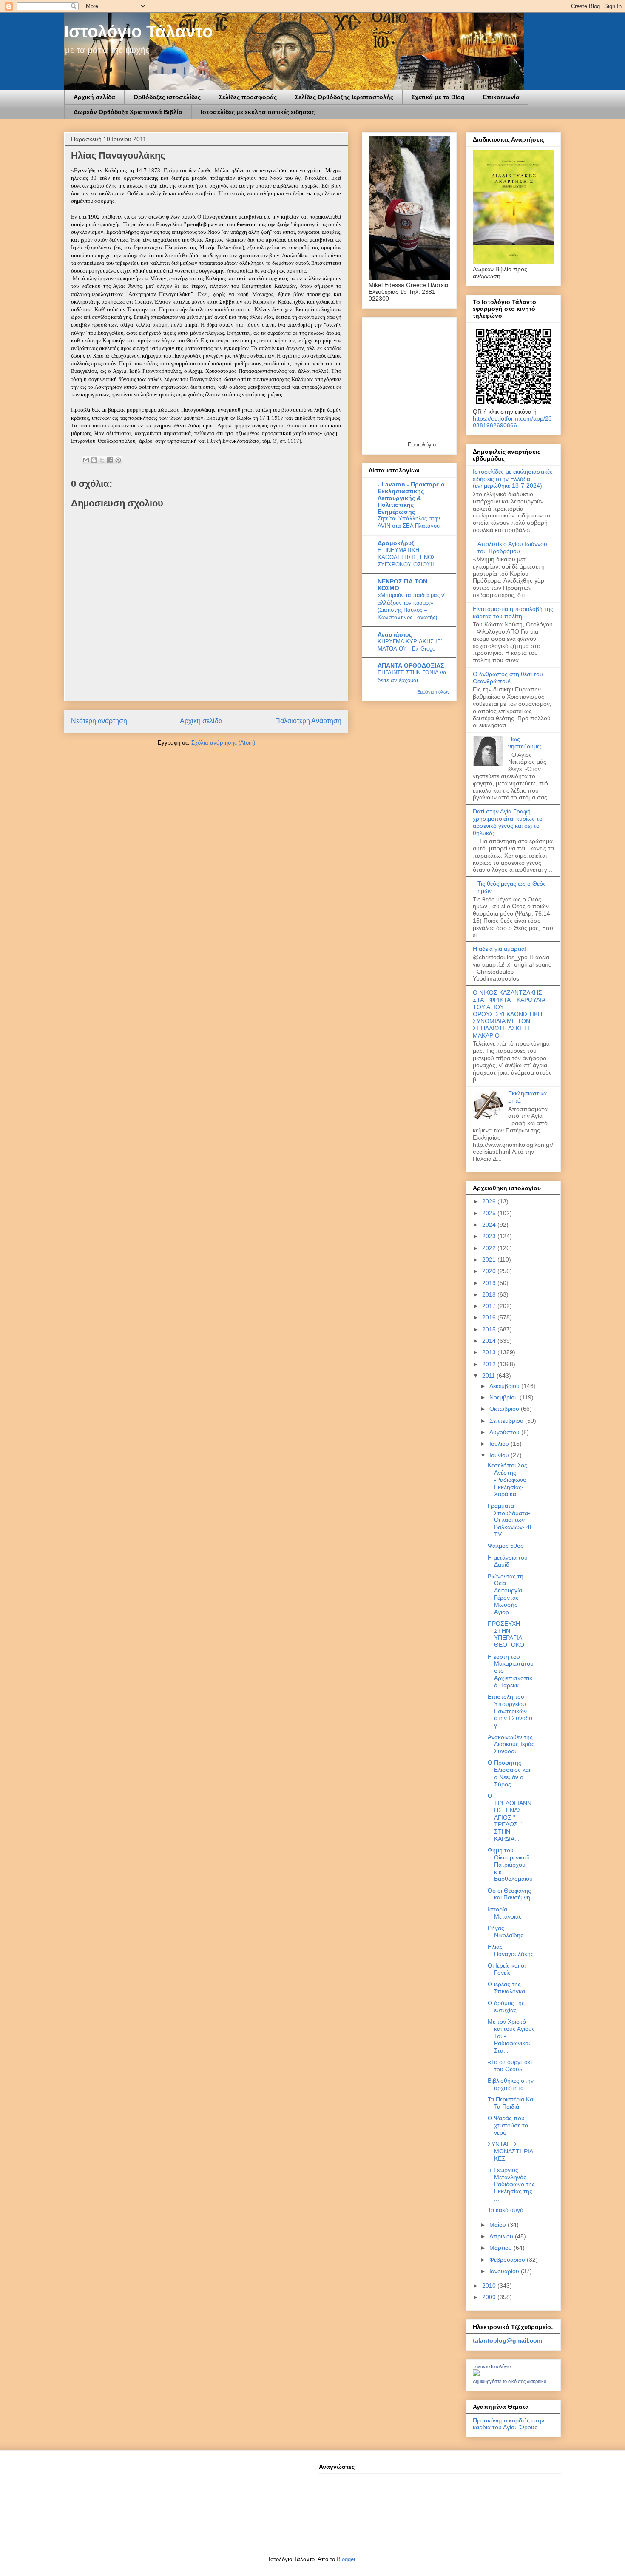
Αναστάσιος (395, 634)
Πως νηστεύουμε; (525, 743)
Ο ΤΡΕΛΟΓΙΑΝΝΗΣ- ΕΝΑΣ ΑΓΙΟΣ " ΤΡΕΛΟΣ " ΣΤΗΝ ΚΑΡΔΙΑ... (510, 1817)
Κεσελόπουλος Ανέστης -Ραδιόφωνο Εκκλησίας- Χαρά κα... (507, 1480)
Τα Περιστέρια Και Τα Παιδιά (511, 2103)
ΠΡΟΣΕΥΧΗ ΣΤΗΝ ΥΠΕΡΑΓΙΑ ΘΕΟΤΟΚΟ (506, 1634)
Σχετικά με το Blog (438, 97)
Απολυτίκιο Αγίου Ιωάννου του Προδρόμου (512, 547)
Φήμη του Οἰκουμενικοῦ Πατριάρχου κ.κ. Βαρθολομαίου (510, 1864)
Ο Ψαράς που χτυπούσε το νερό (508, 2125)
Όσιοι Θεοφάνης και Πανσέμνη (509, 1894)
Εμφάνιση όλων (433, 692)
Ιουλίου (500, 1444)
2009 (490, 2297)
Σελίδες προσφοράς (248, 97)
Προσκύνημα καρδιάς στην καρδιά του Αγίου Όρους (509, 2424)
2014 (490, 1341)
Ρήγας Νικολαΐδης (506, 1932)
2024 (490, 1225)
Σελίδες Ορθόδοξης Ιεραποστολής (344, 97)
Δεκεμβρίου (505, 1386)
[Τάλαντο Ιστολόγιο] (476, 2374)
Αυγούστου (505, 1432)
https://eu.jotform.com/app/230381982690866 (512, 422)
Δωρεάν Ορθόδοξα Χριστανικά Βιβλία (128, 112)
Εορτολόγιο (422, 445)
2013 (490, 1352)
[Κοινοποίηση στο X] (102, 460)
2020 (490, 1271)
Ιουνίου (500, 1455)
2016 (490, 1317)
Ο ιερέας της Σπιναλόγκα (506, 1988)
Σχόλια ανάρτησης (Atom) (223, 743)
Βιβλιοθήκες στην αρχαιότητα (511, 2084)
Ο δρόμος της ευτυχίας (506, 2006)
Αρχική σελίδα (94, 97)
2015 (490, 1329)
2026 (490, 1201)
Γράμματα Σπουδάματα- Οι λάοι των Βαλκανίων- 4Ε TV (511, 1520)
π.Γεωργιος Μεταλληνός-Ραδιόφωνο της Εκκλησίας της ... (511, 2184)
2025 (490, 1213)
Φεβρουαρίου (508, 2260)
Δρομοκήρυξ (396, 543)
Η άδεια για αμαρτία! (500, 949)
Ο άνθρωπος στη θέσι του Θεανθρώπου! (508, 678)
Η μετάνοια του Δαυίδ (508, 1561)
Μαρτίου (501, 2248)
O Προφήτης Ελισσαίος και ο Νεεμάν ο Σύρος (509, 1773)
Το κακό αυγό (506, 2210)
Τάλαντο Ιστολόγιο (492, 2366)
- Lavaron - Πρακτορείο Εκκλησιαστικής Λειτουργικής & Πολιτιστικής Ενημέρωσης (411, 498)
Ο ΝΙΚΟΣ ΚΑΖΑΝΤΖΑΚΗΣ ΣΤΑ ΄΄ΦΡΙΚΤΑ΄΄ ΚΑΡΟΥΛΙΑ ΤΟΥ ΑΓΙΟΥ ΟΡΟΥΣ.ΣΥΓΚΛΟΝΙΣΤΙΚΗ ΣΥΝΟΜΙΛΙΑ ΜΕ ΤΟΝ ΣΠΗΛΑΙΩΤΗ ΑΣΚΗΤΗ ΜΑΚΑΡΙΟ (509, 1014)
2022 (490, 1248)
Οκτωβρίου (505, 1409)
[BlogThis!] (94, 460)
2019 (490, 1283)
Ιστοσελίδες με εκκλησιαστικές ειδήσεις (258, 112)
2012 (490, 1364)
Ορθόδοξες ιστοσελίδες (167, 97)
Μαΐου (499, 2225)
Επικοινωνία (501, 97)
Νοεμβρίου (504, 1397)
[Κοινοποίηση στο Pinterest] (118, 460)
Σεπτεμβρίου (507, 1421)
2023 (490, 1236)
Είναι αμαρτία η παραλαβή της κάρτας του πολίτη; (513, 613)
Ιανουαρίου (505, 2271)
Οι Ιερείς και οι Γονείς (507, 1969)
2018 (490, 1294)
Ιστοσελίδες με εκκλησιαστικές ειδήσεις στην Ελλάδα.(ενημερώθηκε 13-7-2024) (513, 479)
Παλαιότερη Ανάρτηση (308, 721)
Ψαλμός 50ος (506, 1546)
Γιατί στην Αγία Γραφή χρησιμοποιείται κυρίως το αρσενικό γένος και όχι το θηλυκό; (508, 822)
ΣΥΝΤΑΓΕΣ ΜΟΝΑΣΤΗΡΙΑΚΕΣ (510, 2151)
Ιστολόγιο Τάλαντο (138, 31)
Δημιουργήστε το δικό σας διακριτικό (510, 2381)
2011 (489, 1376)
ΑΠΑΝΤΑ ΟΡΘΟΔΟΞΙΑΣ (411, 665)
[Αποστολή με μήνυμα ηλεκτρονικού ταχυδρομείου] (86, 460)
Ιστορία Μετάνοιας (505, 1913)
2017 (490, 1306)
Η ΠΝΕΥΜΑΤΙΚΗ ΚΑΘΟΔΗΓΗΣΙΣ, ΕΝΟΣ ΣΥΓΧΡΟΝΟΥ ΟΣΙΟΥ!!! (407, 557)
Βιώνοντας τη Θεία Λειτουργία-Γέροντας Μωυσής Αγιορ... (506, 1594)
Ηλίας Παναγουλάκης (511, 1950)
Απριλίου (502, 2236)
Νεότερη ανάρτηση (99, 721)
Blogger (346, 2559)
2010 (490, 2286)
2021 (490, 1260)
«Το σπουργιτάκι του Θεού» (510, 2066)
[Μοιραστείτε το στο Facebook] (110, 460)
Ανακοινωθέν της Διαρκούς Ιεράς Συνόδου (511, 1744)
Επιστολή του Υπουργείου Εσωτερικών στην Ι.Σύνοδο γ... (510, 1711)
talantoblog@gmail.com (507, 2340)
